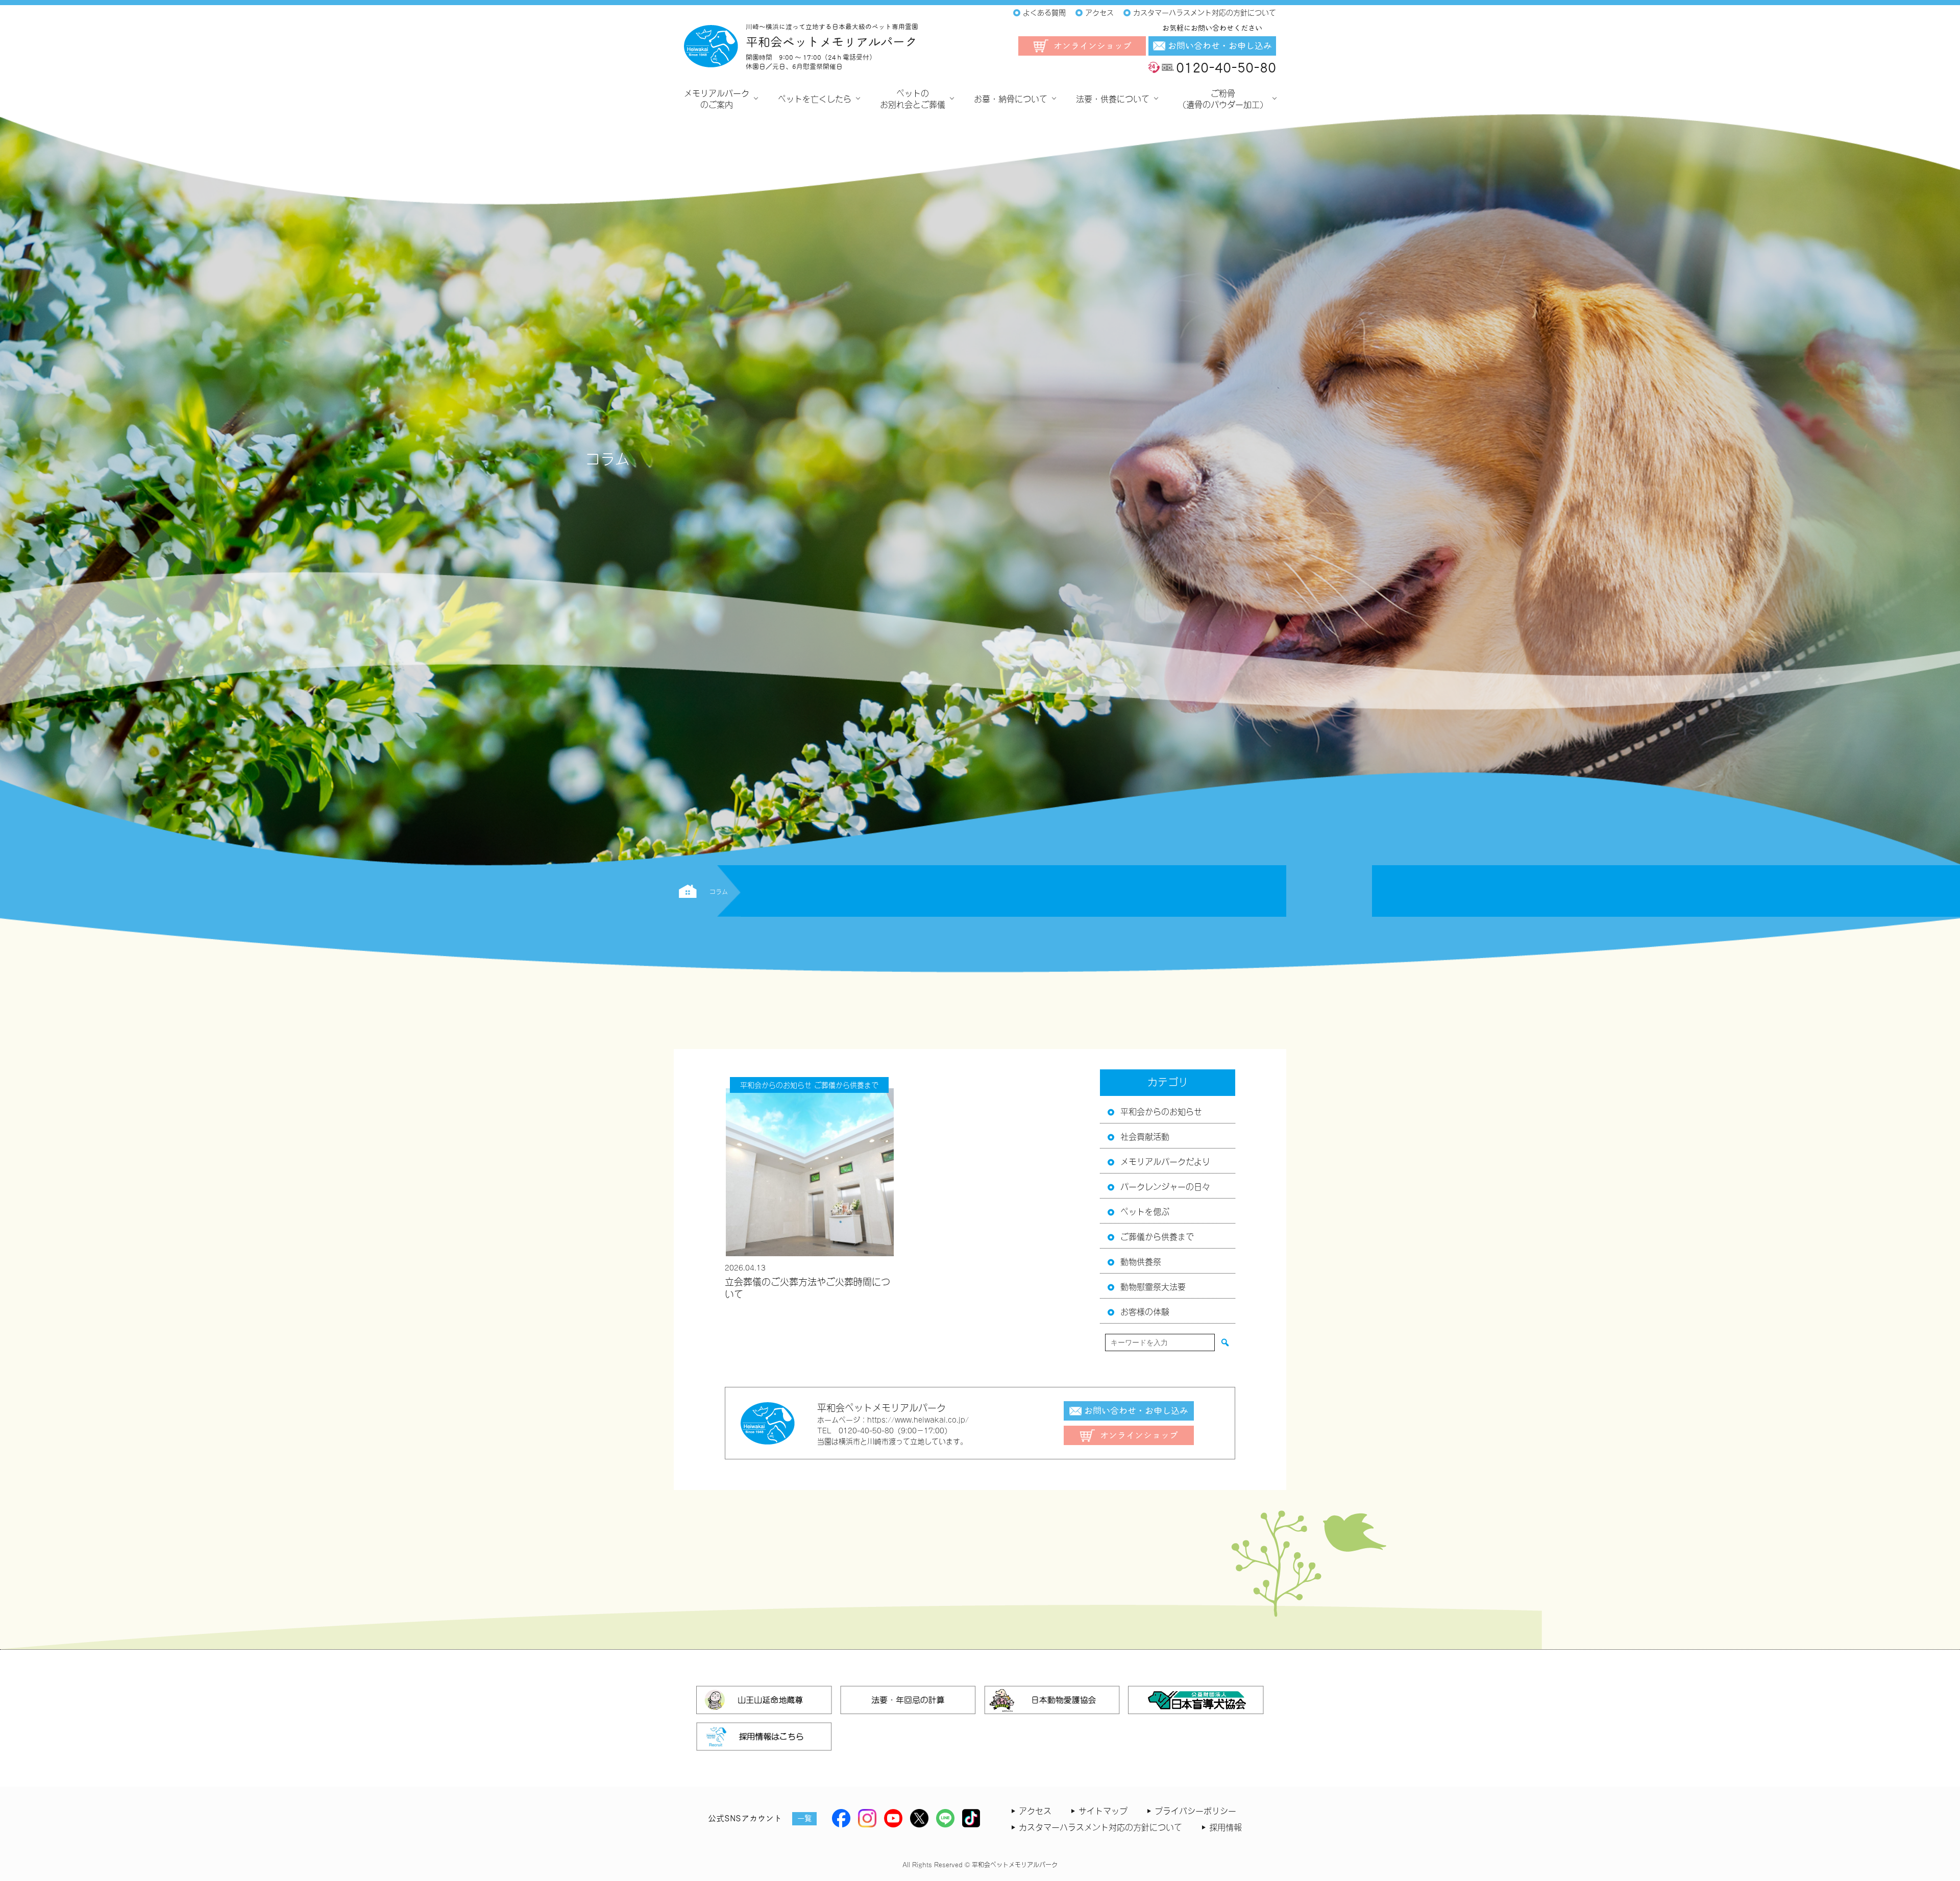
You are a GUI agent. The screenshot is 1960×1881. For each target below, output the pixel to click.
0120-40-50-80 (1226, 67)
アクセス (1035, 1810)
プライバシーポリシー (1195, 1810)
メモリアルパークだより (1165, 1161)
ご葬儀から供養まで (1157, 1236)
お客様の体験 (1145, 1311)
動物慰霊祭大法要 (1153, 1286)
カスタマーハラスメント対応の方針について (1100, 1826)
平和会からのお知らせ (1161, 1111)
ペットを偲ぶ (1145, 1211)
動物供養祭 (1141, 1261)
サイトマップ (1103, 1810)
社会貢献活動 (1145, 1136)
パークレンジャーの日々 (1165, 1186)
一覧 (804, 1818)
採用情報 (1226, 1826)
